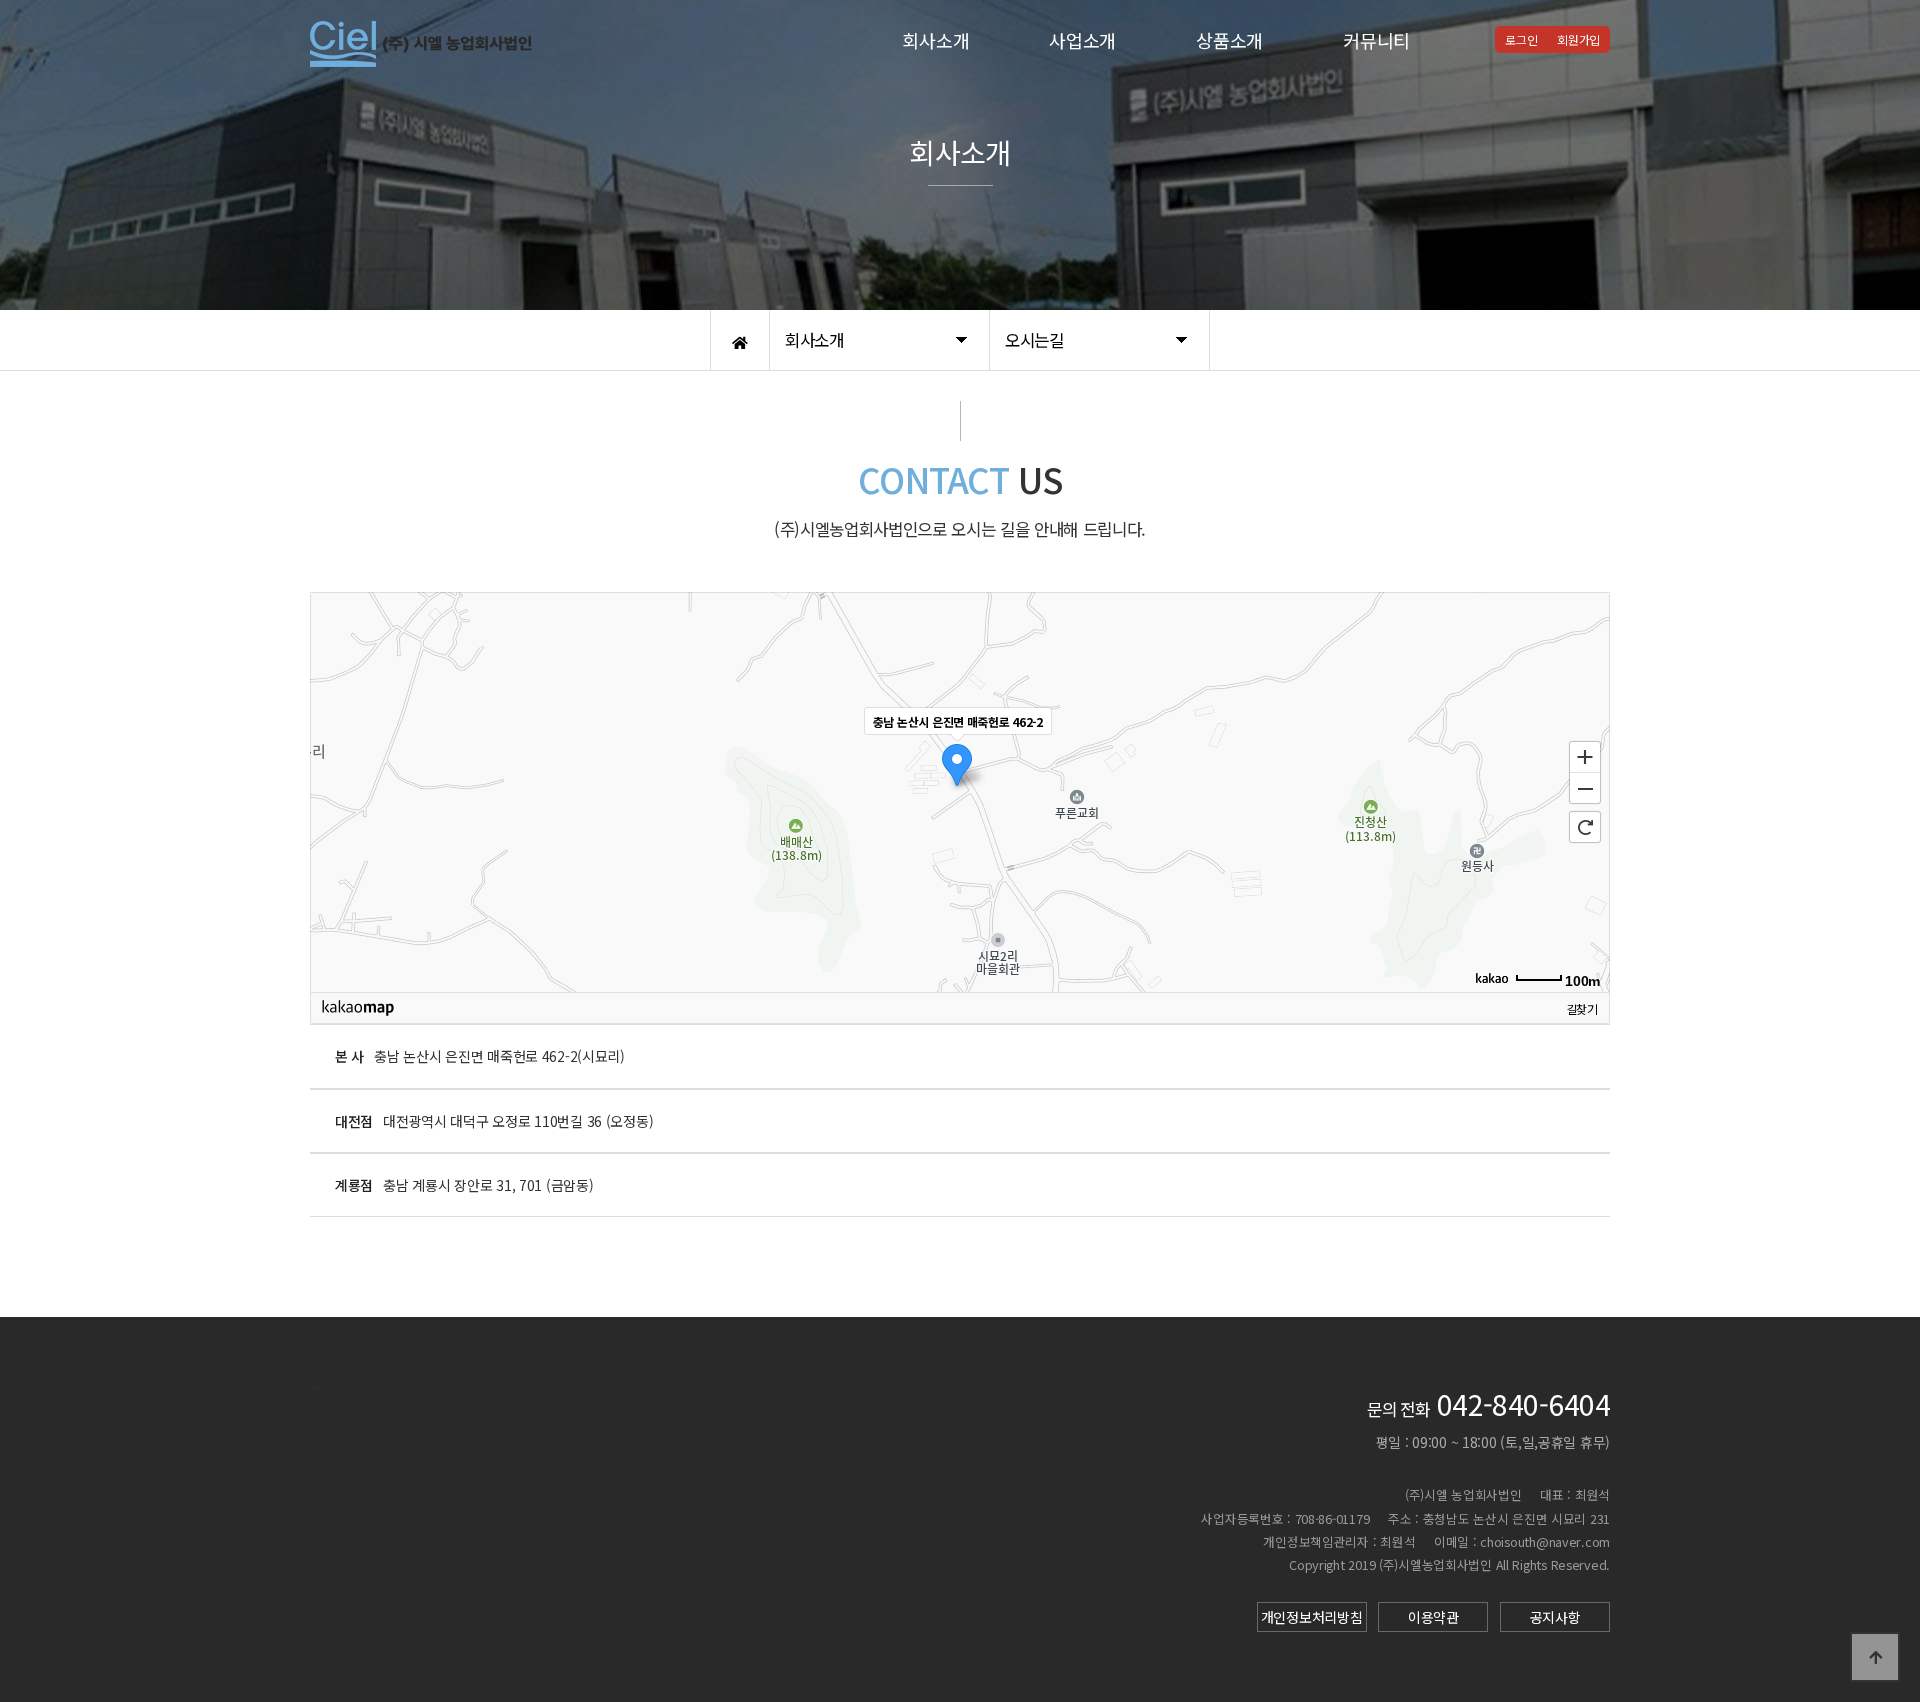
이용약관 (1433, 1617)
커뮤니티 (1376, 40)
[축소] (1585, 789)
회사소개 (935, 40)
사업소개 (1082, 40)
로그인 (1521, 39)
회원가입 (1578, 39)
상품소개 (1229, 40)
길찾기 (1582, 1007)
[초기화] (1585, 827)
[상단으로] (1875, 1657)
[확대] (1585, 756)
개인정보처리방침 (1312, 1617)
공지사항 (1555, 1617)
